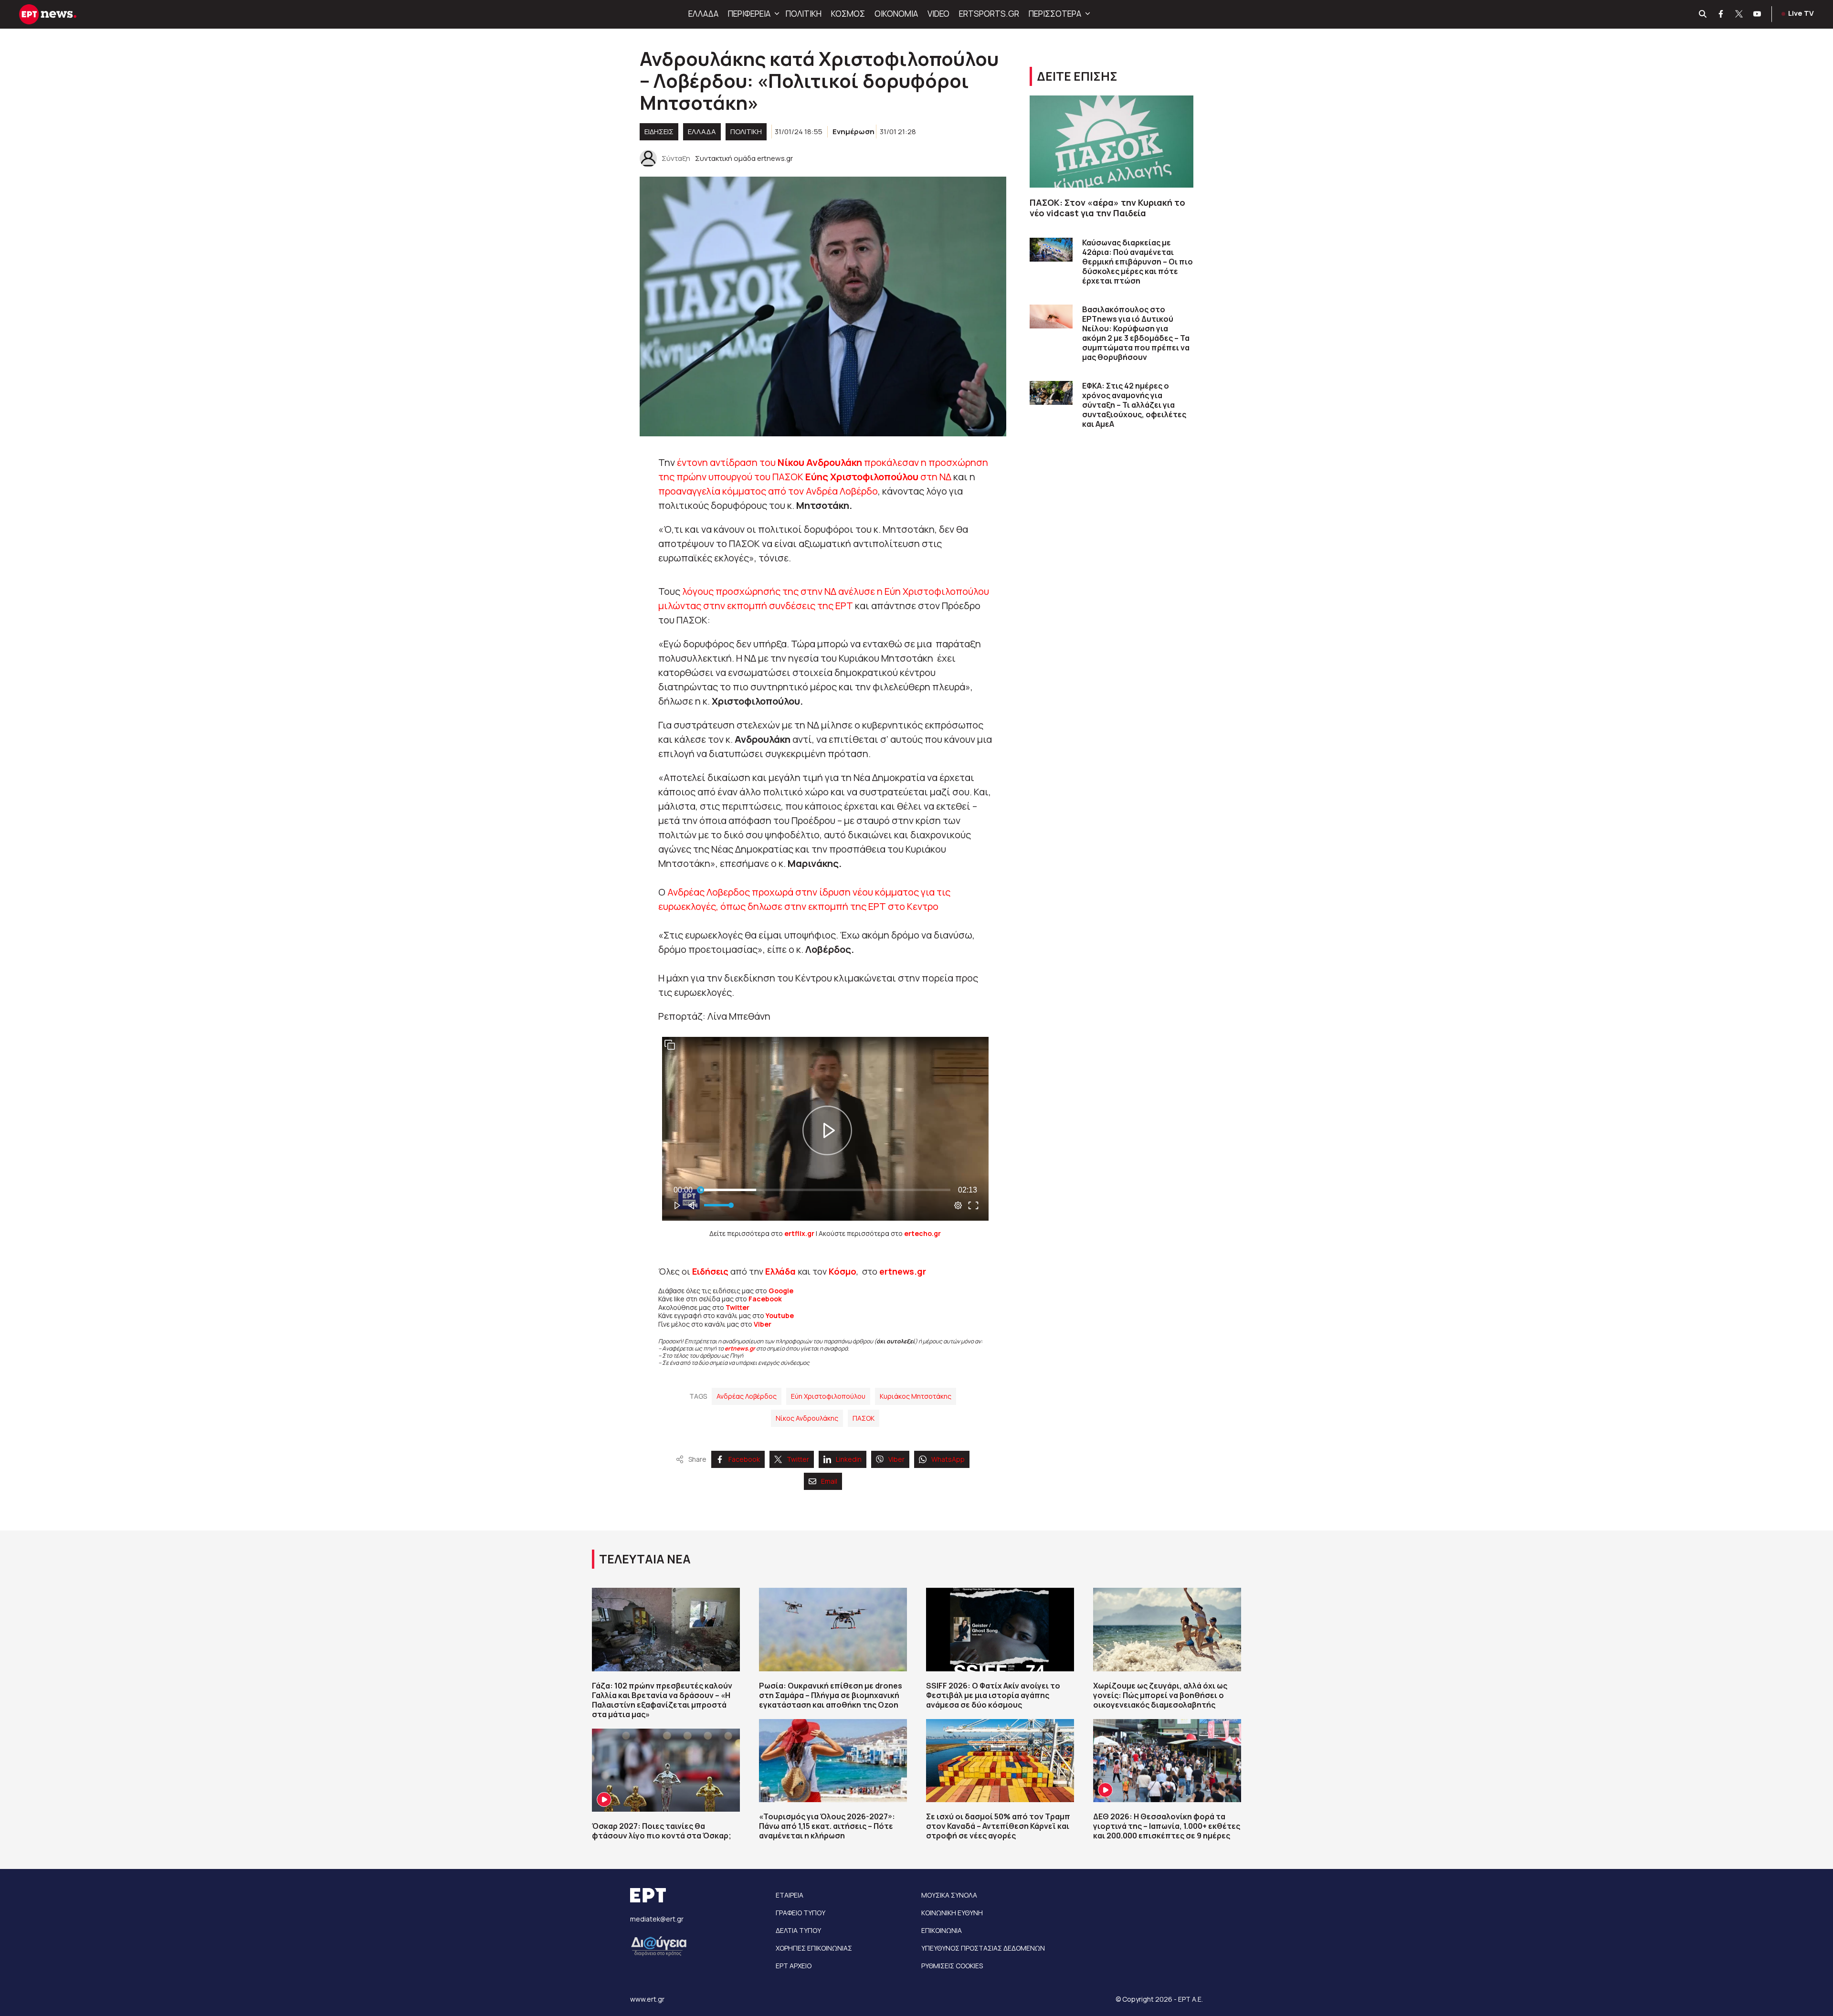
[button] (776, 14)
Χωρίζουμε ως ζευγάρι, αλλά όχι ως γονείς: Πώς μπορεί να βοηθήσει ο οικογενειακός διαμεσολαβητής (1160, 1695)
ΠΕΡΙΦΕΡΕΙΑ (749, 14)
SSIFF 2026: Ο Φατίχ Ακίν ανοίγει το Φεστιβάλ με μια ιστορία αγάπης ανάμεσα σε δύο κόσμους (993, 1695)
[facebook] (1721, 14)
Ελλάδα (780, 1271)
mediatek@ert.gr (657, 1919)
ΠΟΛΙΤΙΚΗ (804, 14)
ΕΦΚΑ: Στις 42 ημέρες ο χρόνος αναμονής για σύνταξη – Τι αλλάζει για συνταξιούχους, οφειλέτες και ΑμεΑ (1134, 405)
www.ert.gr (647, 1999)
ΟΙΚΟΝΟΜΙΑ (896, 14)
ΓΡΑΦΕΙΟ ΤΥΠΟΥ (801, 1913)
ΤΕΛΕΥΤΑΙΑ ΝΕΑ (645, 1559)
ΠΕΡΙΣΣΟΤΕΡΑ (1055, 14)
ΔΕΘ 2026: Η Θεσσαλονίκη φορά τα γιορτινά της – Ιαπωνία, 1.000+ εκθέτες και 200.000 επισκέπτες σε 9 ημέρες (1167, 1826)
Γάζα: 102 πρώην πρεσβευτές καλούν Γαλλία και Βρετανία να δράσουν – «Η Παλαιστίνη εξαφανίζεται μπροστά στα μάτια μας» (662, 1700)
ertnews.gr (740, 1348)
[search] (1703, 14)
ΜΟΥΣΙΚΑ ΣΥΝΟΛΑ (949, 1895)
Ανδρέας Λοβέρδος (747, 1396)
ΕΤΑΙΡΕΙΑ (790, 1895)
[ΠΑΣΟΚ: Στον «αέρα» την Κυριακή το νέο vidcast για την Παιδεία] (1111, 142)
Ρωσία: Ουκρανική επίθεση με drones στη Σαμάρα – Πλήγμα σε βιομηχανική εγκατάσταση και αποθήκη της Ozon (831, 1695)
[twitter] (1739, 14)
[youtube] (1758, 14)
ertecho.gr (922, 1233)
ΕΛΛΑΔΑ (703, 14)
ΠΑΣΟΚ (864, 1418)
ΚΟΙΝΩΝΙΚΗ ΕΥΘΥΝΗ (952, 1913)
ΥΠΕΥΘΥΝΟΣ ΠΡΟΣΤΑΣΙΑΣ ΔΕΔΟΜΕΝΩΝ (983, 1948)
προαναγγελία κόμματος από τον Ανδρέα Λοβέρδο (768, 491)
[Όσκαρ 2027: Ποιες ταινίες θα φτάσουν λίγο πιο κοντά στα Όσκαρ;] (666, 1770)
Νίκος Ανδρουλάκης (807, 1418)
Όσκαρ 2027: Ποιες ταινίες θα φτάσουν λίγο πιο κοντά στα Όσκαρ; (662, 1831)
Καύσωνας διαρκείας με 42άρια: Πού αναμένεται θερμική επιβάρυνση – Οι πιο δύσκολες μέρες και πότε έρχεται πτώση (1138, 262)
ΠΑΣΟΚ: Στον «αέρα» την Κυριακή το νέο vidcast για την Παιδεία (1107, 208)
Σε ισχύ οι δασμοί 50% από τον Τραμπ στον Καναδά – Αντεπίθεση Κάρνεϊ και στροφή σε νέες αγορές (998, 1826)
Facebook (765, 1299)
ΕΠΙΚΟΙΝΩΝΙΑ (942, 1930)
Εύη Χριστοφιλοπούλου (828, 1396)
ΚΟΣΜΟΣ (848, 14)
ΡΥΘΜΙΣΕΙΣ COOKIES (952, 1966)
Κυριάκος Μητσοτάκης (916, 1396)
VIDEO (938, 14)
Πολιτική (746, 132)
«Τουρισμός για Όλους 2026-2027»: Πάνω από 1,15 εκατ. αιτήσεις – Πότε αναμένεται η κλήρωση (827, 1826)
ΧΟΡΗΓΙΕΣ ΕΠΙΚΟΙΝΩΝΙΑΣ (814, 1948)
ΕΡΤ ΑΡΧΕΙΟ (794, 1966)
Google (781, 1291)
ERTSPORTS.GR (989, 14)
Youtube (780, 1315)
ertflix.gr (799, 1233)
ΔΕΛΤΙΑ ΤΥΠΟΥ (798, 1930)
